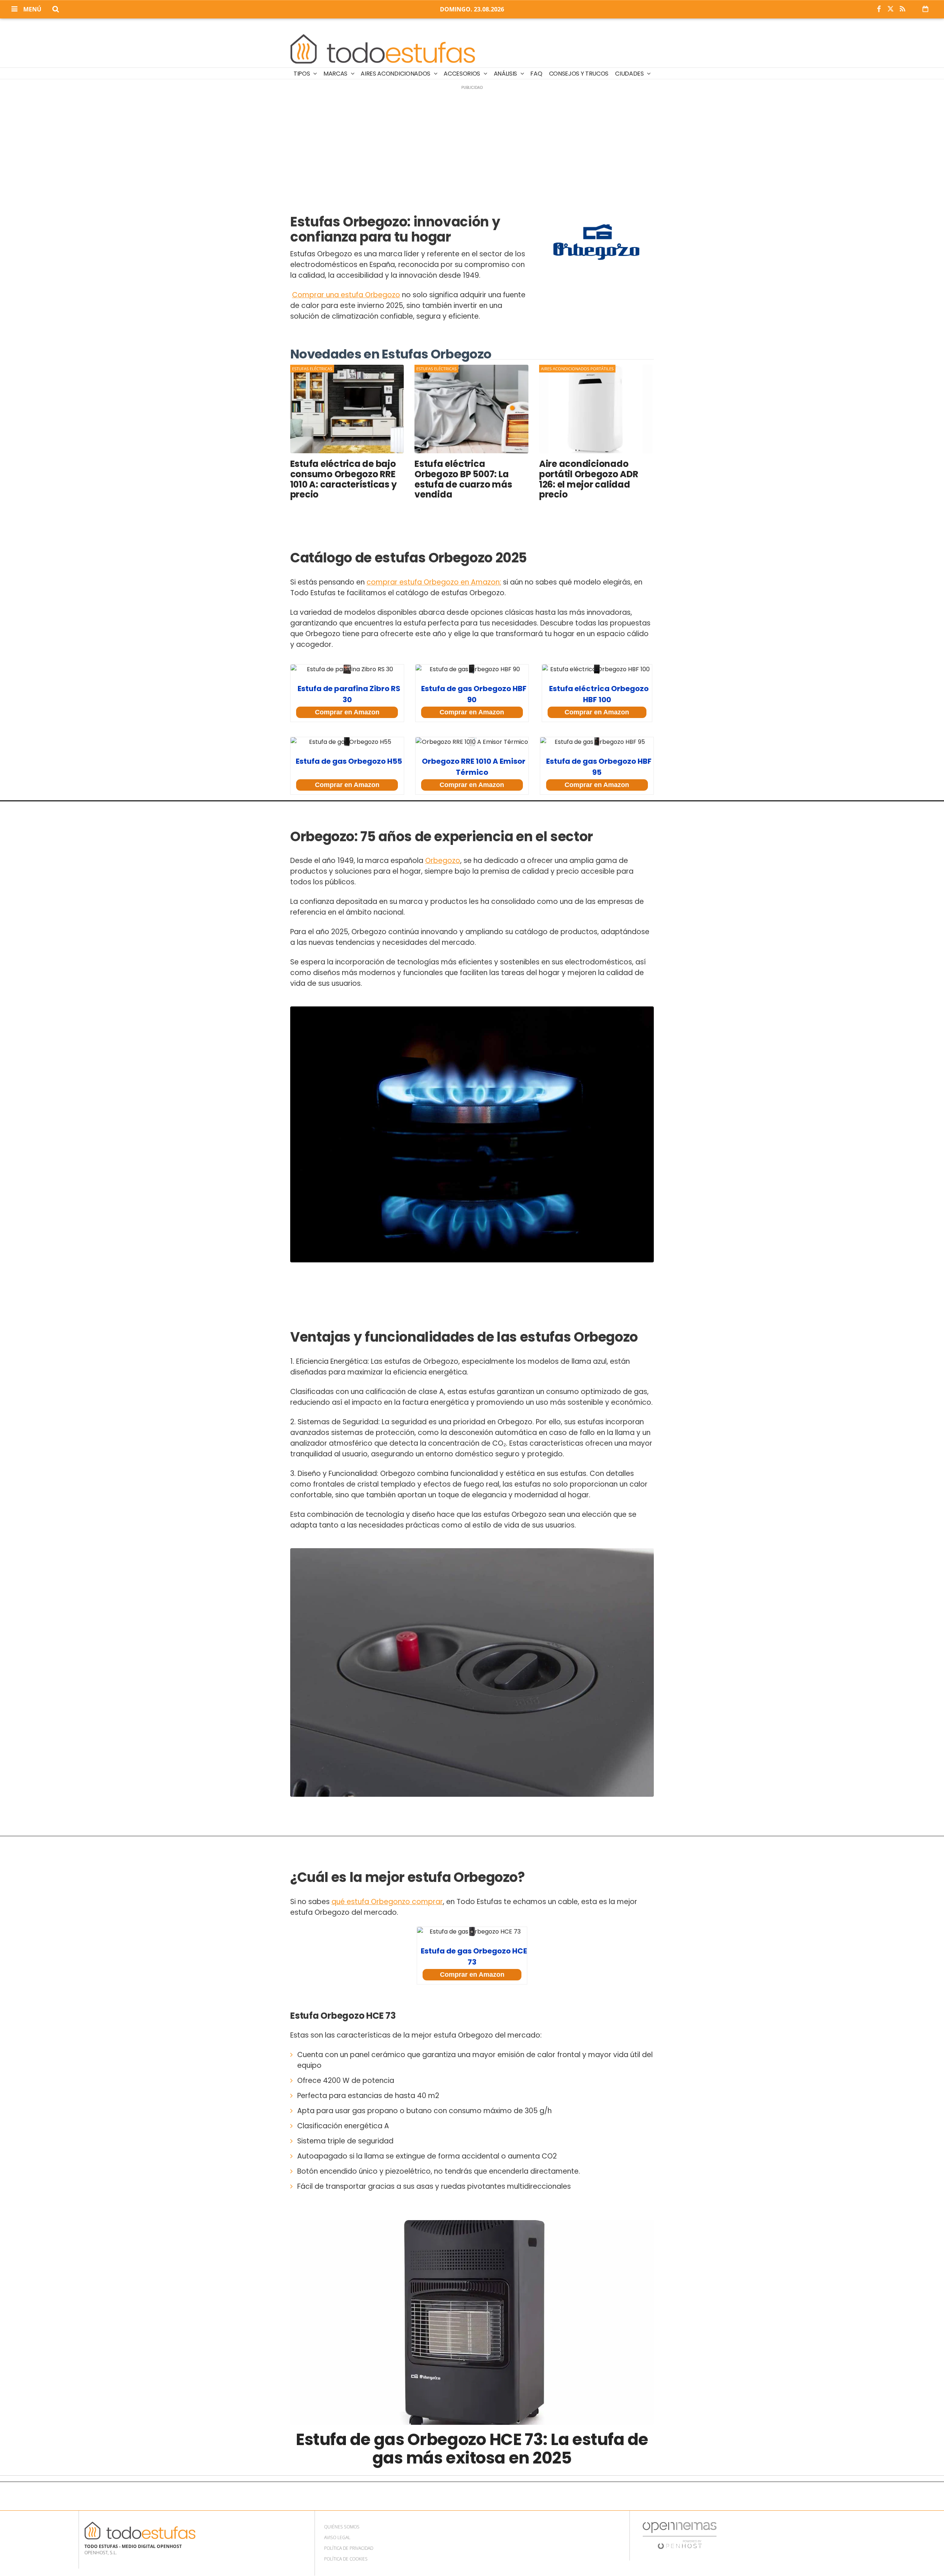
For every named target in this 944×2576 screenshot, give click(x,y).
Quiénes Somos (342, 2527)
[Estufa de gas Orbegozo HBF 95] (597, 742)
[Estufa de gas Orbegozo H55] (347, 742)
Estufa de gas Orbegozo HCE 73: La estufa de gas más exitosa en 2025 (472, 2449)
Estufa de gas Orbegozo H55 (349, 761)
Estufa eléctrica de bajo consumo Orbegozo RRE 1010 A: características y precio (343, 479)
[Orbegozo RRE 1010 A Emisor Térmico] (472, 742)
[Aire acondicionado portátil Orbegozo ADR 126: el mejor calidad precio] (596, 409)
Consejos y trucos (579, 74)
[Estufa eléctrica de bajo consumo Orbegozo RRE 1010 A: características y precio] (347, 409)
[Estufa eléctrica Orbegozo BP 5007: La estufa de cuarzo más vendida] (471, 409)
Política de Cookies (346, 2559)
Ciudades (630, 74)
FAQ (536, 74)
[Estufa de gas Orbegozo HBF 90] (472, 669)
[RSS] (902, 9)
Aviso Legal (337, 2537)
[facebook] (879, 9)
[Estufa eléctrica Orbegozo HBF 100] (597, 669)
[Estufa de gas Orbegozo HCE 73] (472, 1932)
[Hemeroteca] (925, 9)
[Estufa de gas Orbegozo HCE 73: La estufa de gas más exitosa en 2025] (472, 2322)
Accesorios (462, 74)
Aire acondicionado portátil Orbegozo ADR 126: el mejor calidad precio (589, 479)
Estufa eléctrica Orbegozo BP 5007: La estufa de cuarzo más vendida (463, 479)
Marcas (336, 74)
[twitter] (891, 9)
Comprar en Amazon (347, 712)
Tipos (302, 74)
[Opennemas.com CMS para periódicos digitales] (680, 2535)
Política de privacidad (349, 2548)
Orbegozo (443, 861)
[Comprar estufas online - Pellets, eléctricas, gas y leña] (383, 49)
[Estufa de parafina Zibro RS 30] (347, 669)
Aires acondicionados (396, 74)
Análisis (506, 74)
